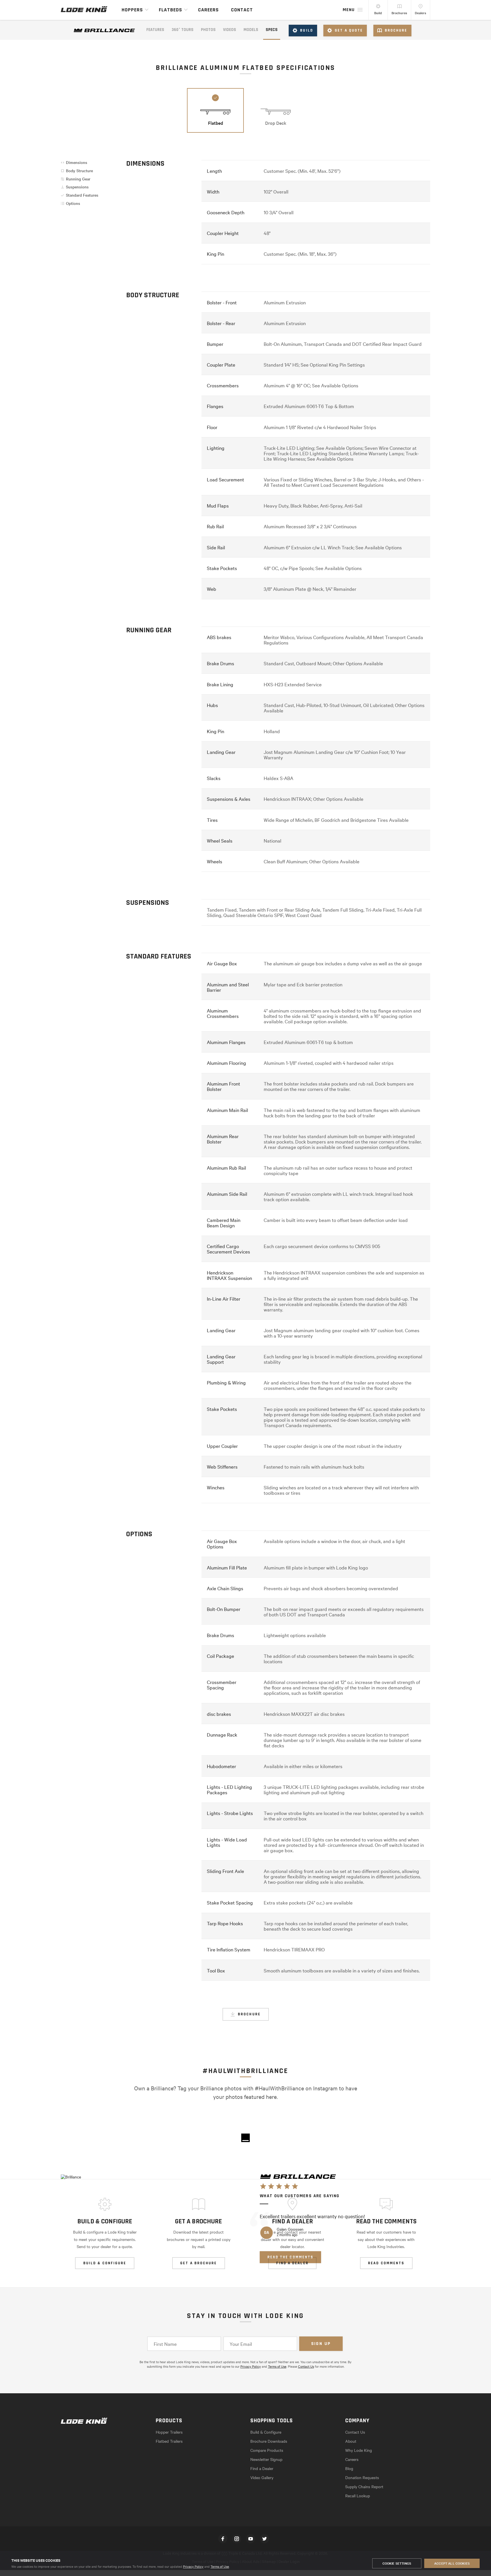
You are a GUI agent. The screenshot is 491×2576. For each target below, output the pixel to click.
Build (378, 13)
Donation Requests (362, 2477)
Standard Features (82, 195)
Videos (230, 30)
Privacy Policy (193, 2566)
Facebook (223, 2539)
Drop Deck (276, 123)
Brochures (399, 13)
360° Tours (183, 30)
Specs (272, 30)
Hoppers (132, 10)
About (351, 2441)
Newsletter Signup (266, 2459)
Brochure (396, 30)
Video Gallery (262, 2477)
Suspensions (77, 187)
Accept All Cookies (452, 2563)
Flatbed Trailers (169, 2441)
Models (251, 30)
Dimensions (77, 162)
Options (73, 203)
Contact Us (306, 2366)
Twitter (265, 2539)
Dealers (421, 13)
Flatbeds (170, 10)
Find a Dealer (262, 2468)
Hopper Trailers (169, 2432)
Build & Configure (266, 2432)
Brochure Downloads (269, 2441)
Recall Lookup (358, 2496)
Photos (208, 30)
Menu (349, 10)
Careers (208, 10)
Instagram (237, 2539)
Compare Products (267, 2450)
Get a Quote (349, 30)
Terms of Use (220, 2566)
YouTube (251, 2539)
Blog (349, 2468)
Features (155, 30)
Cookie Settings (397, 2563)
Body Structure (79, 171)
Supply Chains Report (364, 2486)
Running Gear (78, 179)
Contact (242, 10)
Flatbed (216, 123)
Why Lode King (359, 2450)
